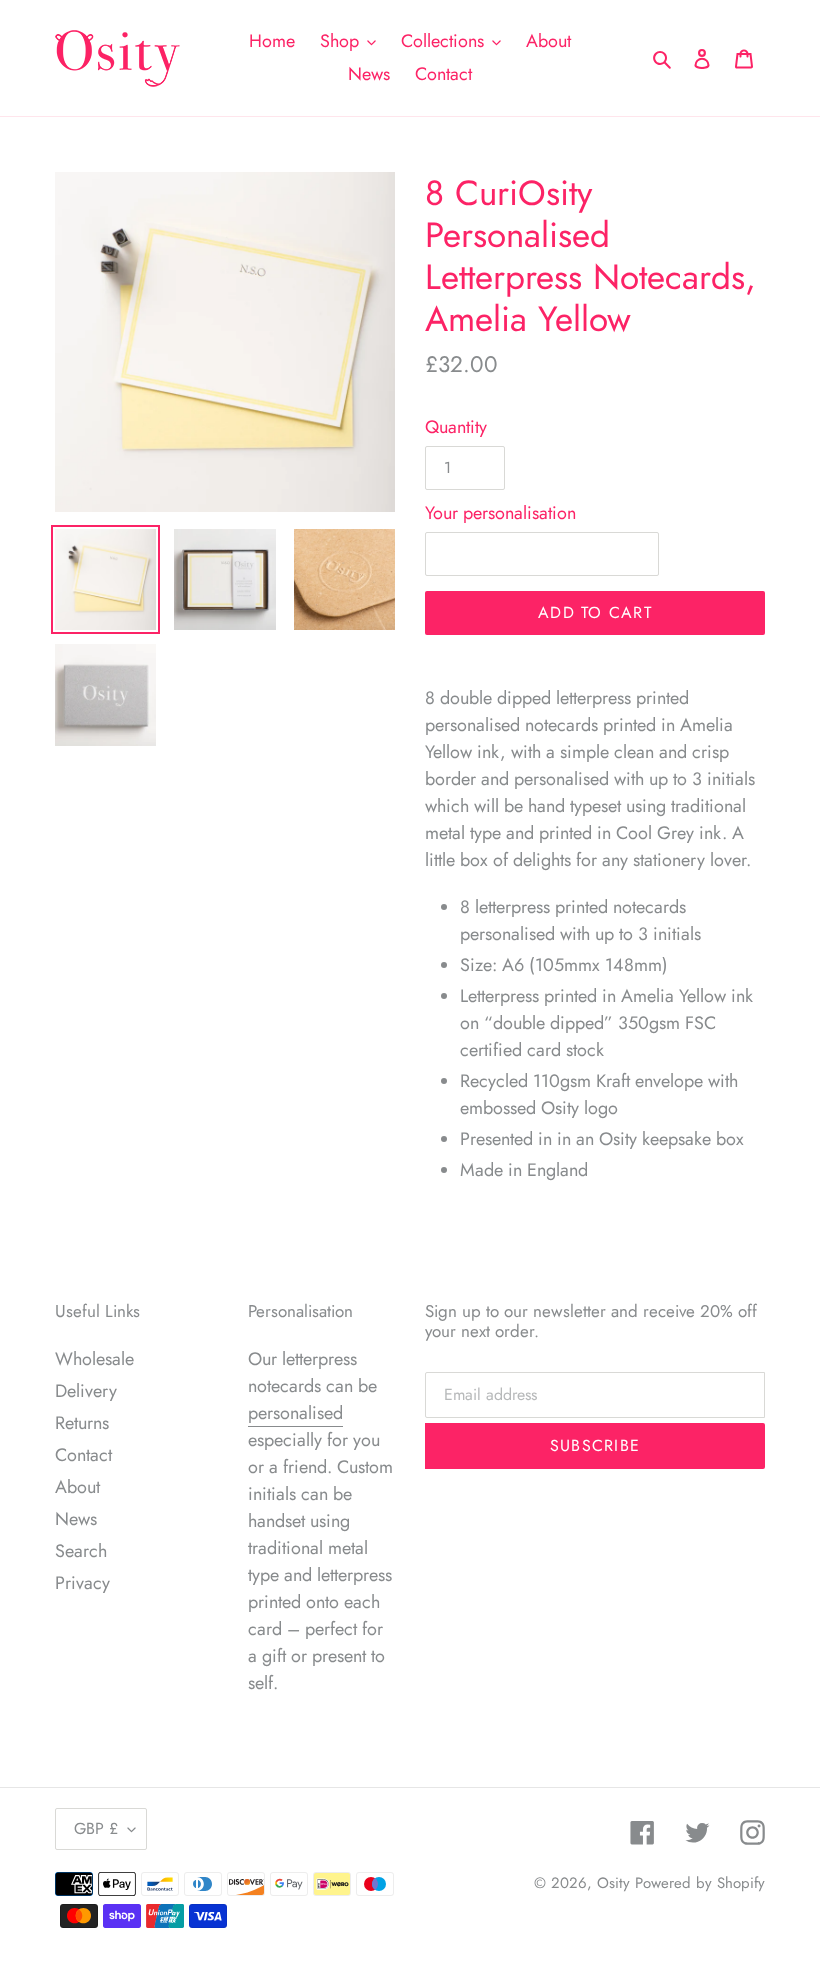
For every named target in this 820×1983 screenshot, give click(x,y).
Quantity (456, 427)
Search (81, 1551)
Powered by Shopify (700, 1883)
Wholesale (94, 1359)
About (77, 1487)
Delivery (86, 1391)
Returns (82, 1423)
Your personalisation (500, 513)
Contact (83, 1455)
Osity (613, 1883)
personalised (295, 1413)
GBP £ (96, 1828)
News (76, 1519)
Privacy (82, 1583)
